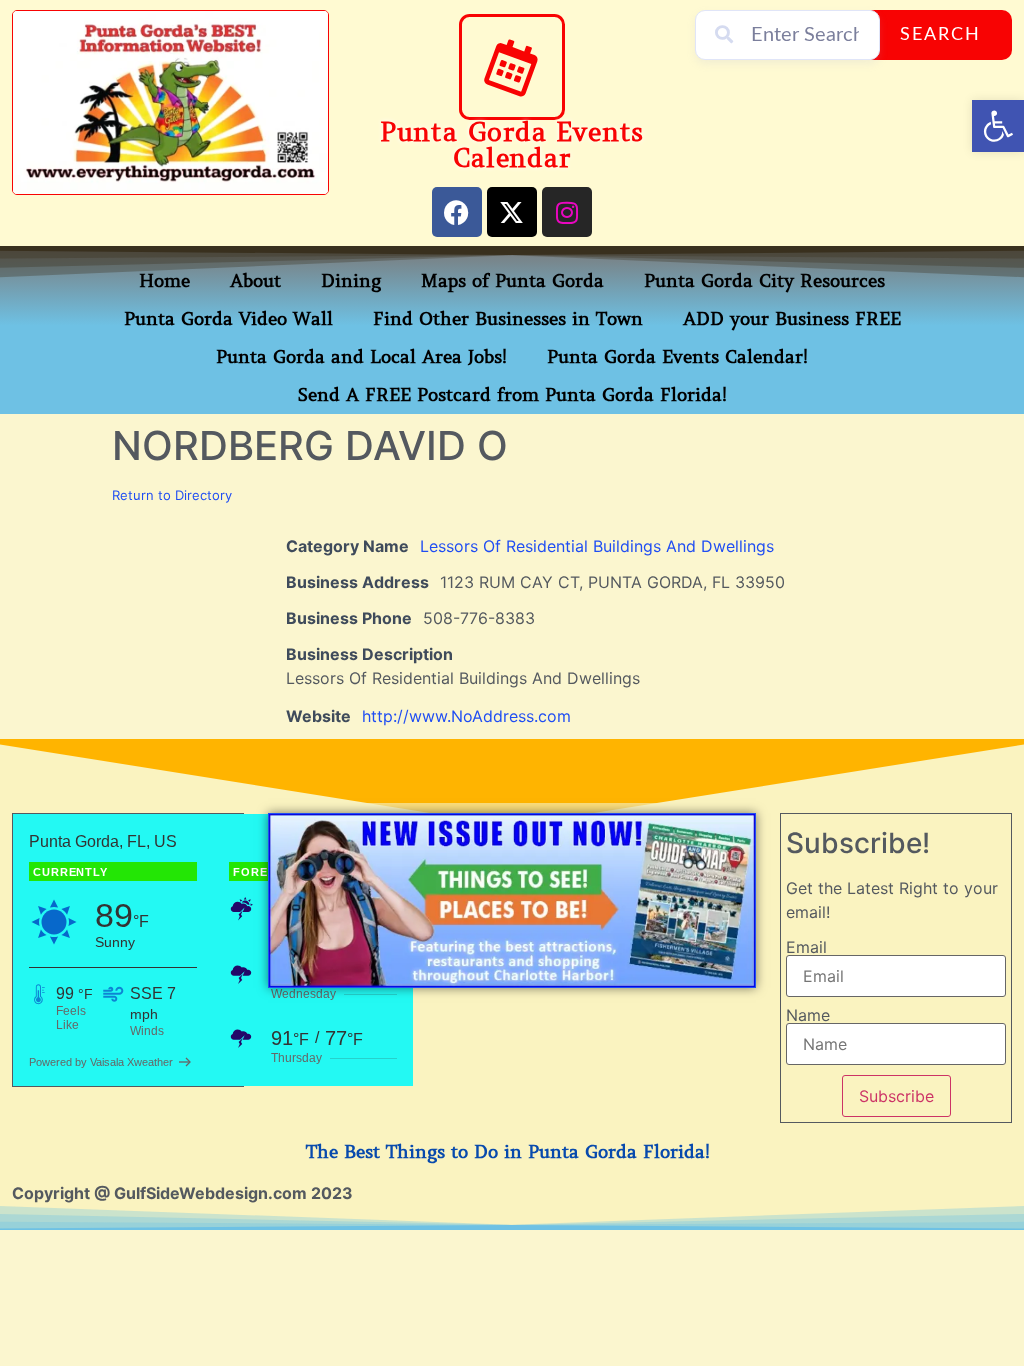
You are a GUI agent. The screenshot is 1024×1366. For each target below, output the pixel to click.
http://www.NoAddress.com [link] (466, 716)
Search (940, 35)
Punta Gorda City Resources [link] (764, 281)
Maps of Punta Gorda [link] (512, 281)
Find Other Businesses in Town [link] (508, 319)
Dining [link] (351, 281)
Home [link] (164, 281)
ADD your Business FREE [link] (792, 319)
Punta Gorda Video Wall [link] (228, 319)
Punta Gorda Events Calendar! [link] (677, 357)
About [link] (255, 281)
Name (808, 1015)
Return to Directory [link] (172, 495)
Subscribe (896, 1096)
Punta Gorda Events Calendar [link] (512, 145)
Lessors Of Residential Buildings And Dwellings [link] (597, 546)
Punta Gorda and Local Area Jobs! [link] (361, 357)
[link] (998, 126)
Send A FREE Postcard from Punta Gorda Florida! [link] (512, 395)
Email (806, 947)
